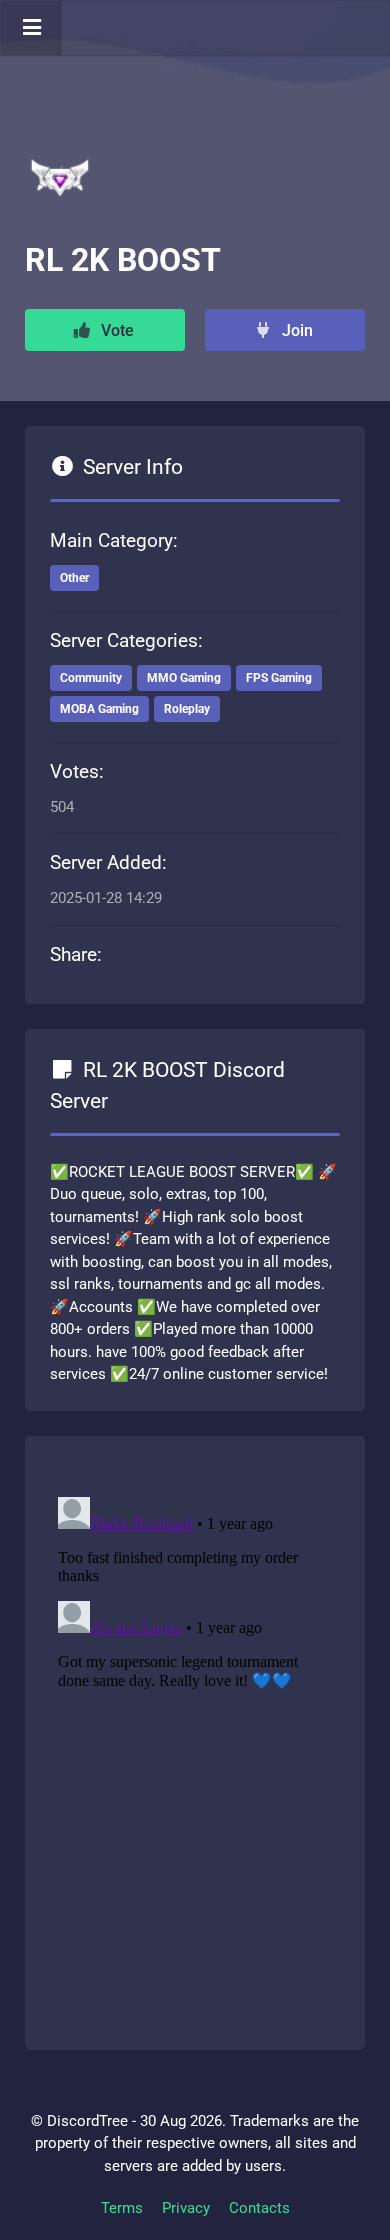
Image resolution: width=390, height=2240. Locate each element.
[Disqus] (195, 1739)
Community (91, 678)
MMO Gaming (184, 678)
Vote (115, 330)
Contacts (259, 2208)
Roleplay (187, 709)
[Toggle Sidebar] (31, 28)
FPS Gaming (279, 678)
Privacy (186, 2208)
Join (295, 330)
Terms (122, 2208)
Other (74, 578)
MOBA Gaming (99, 709)
